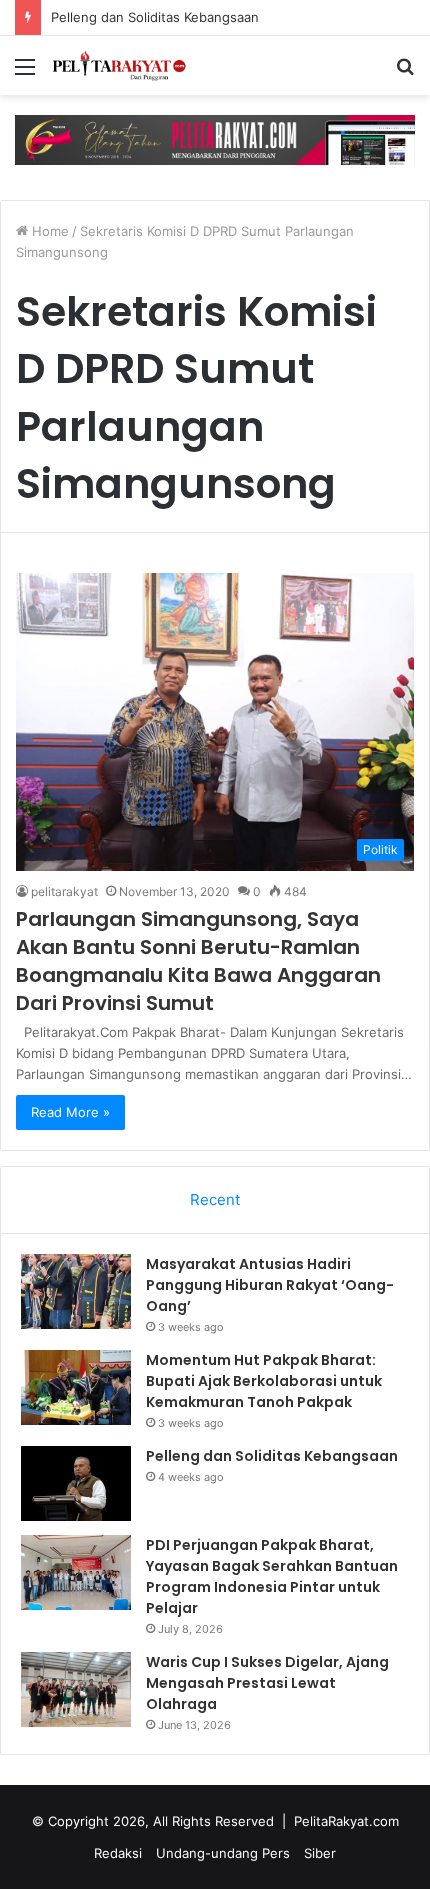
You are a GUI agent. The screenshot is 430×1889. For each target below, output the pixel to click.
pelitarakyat (64, 891)
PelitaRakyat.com (346, 1821)
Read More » (70, 1112)
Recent (215, 1199)
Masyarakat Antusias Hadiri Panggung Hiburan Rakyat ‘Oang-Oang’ (270, 1285)
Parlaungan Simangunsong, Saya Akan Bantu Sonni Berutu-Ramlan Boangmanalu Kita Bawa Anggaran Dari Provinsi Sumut (198, 961)
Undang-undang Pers (223, 1853)
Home (48, 231)
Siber (320, 1853)
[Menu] (25, 73)
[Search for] (405, 73)
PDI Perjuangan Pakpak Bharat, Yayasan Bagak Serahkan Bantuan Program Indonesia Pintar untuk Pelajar (272, 1576)
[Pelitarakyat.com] (130, 65)
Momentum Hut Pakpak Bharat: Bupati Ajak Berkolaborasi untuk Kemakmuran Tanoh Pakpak (264, 1381)
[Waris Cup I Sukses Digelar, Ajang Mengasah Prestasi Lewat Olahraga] (76, 1689)
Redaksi (118, 1853)
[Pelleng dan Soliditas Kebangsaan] (76, 1483)
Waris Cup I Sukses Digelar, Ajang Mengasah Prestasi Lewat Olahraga (267, 1683)
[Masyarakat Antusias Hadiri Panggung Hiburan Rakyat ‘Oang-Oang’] (76, 1291)
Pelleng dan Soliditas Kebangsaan (155, 17)
